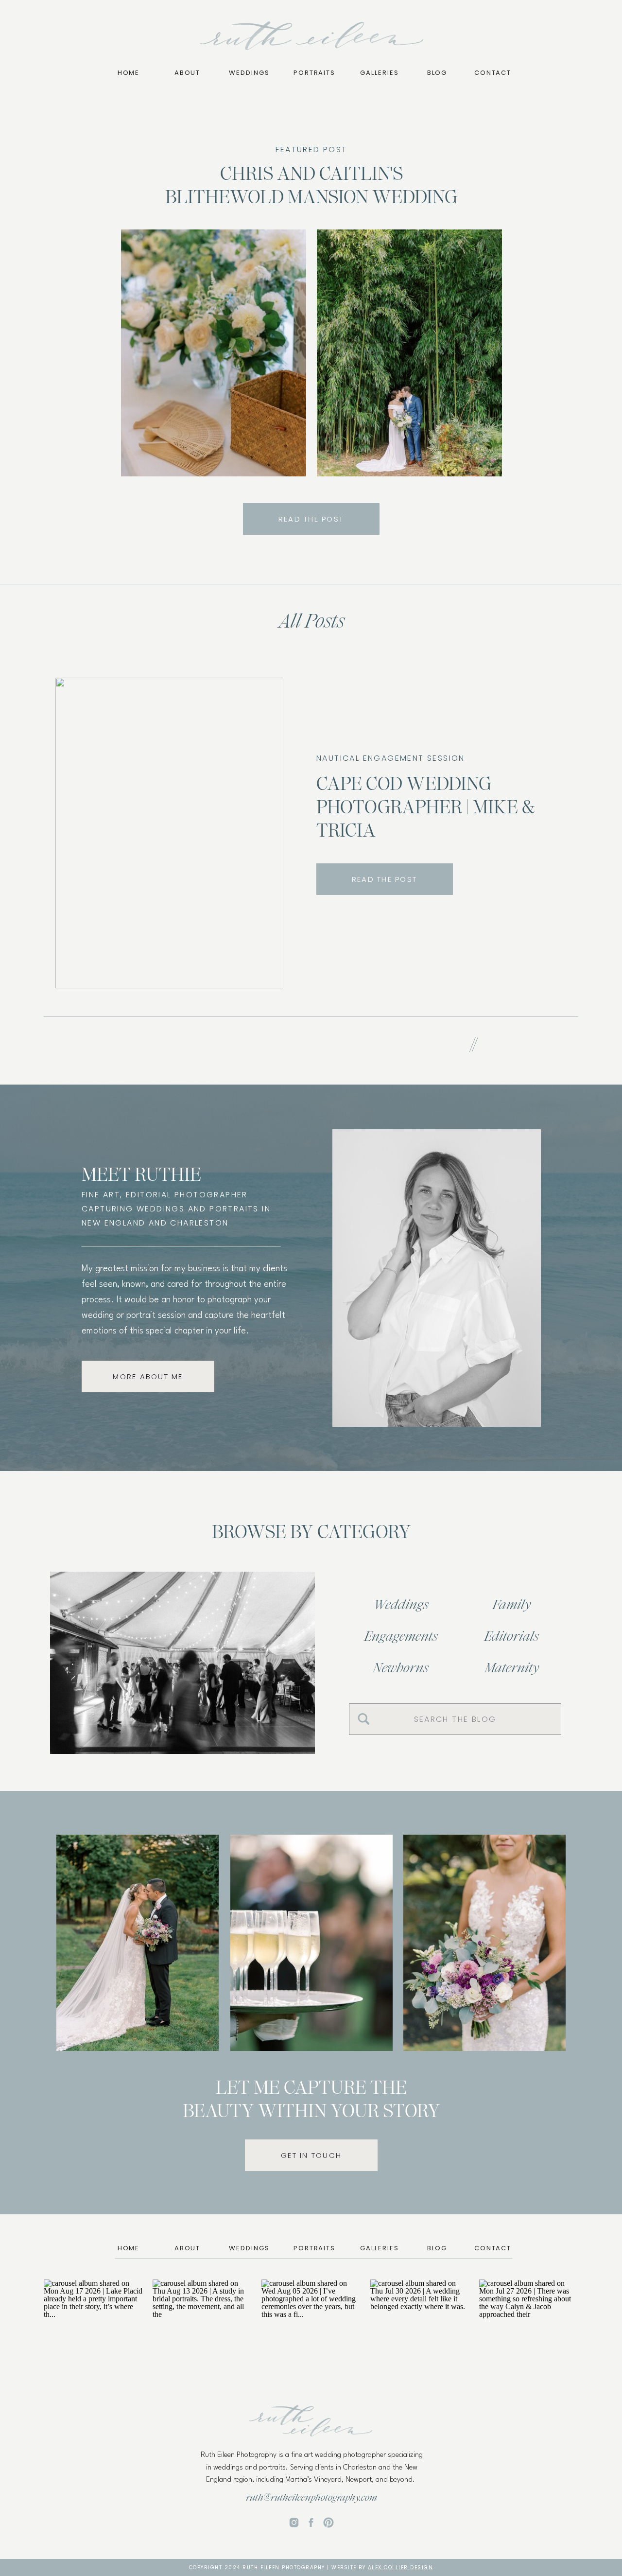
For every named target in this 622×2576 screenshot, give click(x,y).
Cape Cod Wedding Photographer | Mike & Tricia (425, 807)
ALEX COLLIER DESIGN (401, 2567)
